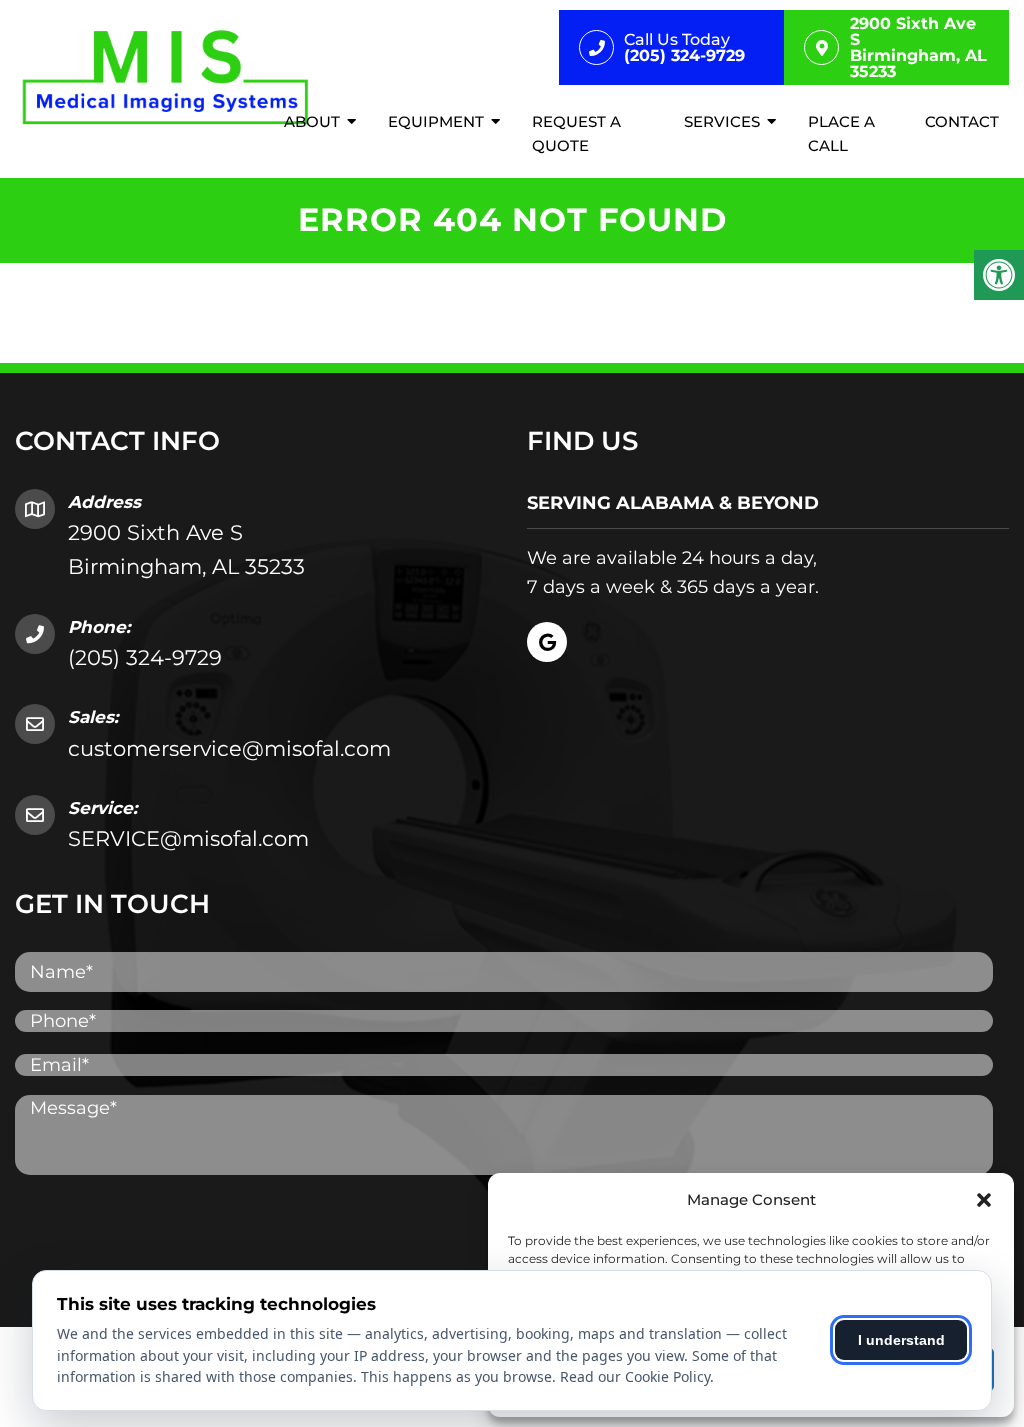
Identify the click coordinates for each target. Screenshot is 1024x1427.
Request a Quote (576, 133)
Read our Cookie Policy (635, 1376)
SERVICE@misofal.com (188, 838)
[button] (984, 1200)
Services (722, 121)
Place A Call (841, 133)
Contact (962, 121)
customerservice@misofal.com (229, 748)
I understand (901, 1340)
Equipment (436, 121)
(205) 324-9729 (145, 657)
